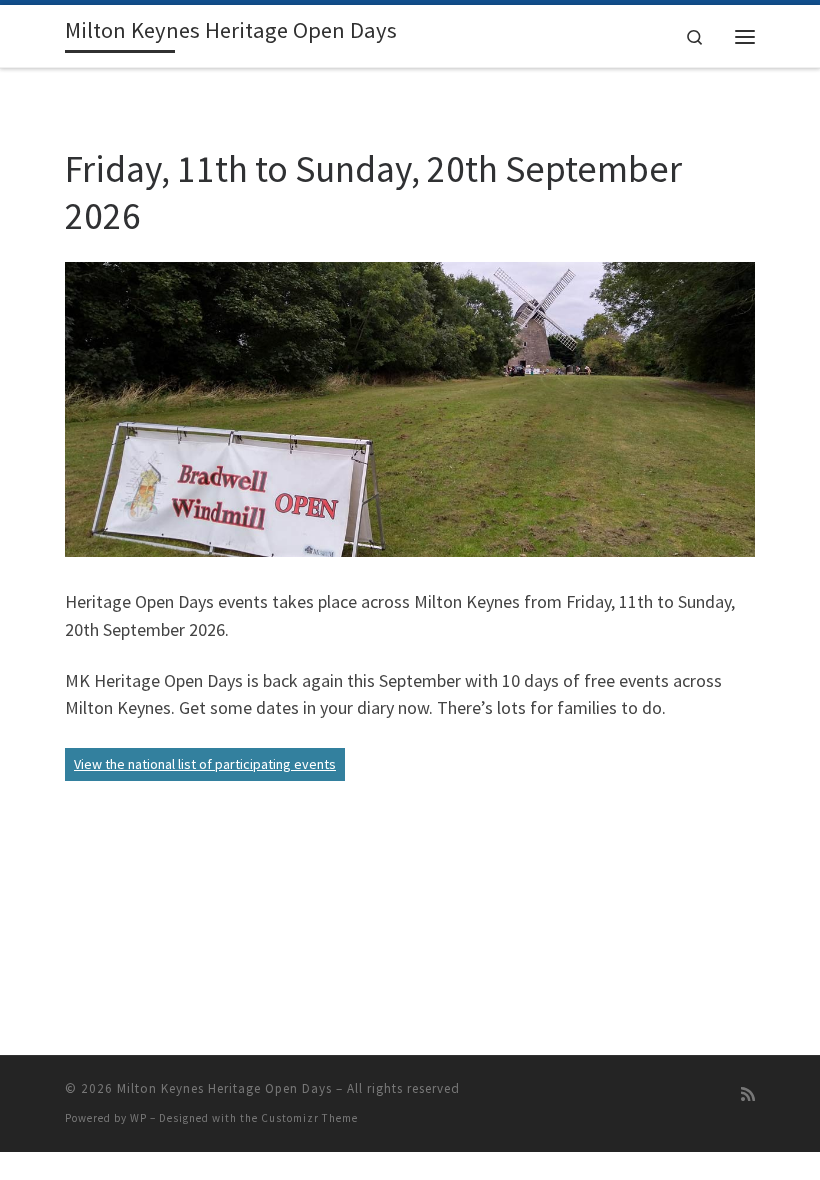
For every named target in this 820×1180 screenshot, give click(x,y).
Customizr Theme (309, 1118)
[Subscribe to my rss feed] (748, 1094)
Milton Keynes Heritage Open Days (224, 1088)
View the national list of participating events (205, 764)
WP (138, 1118)
